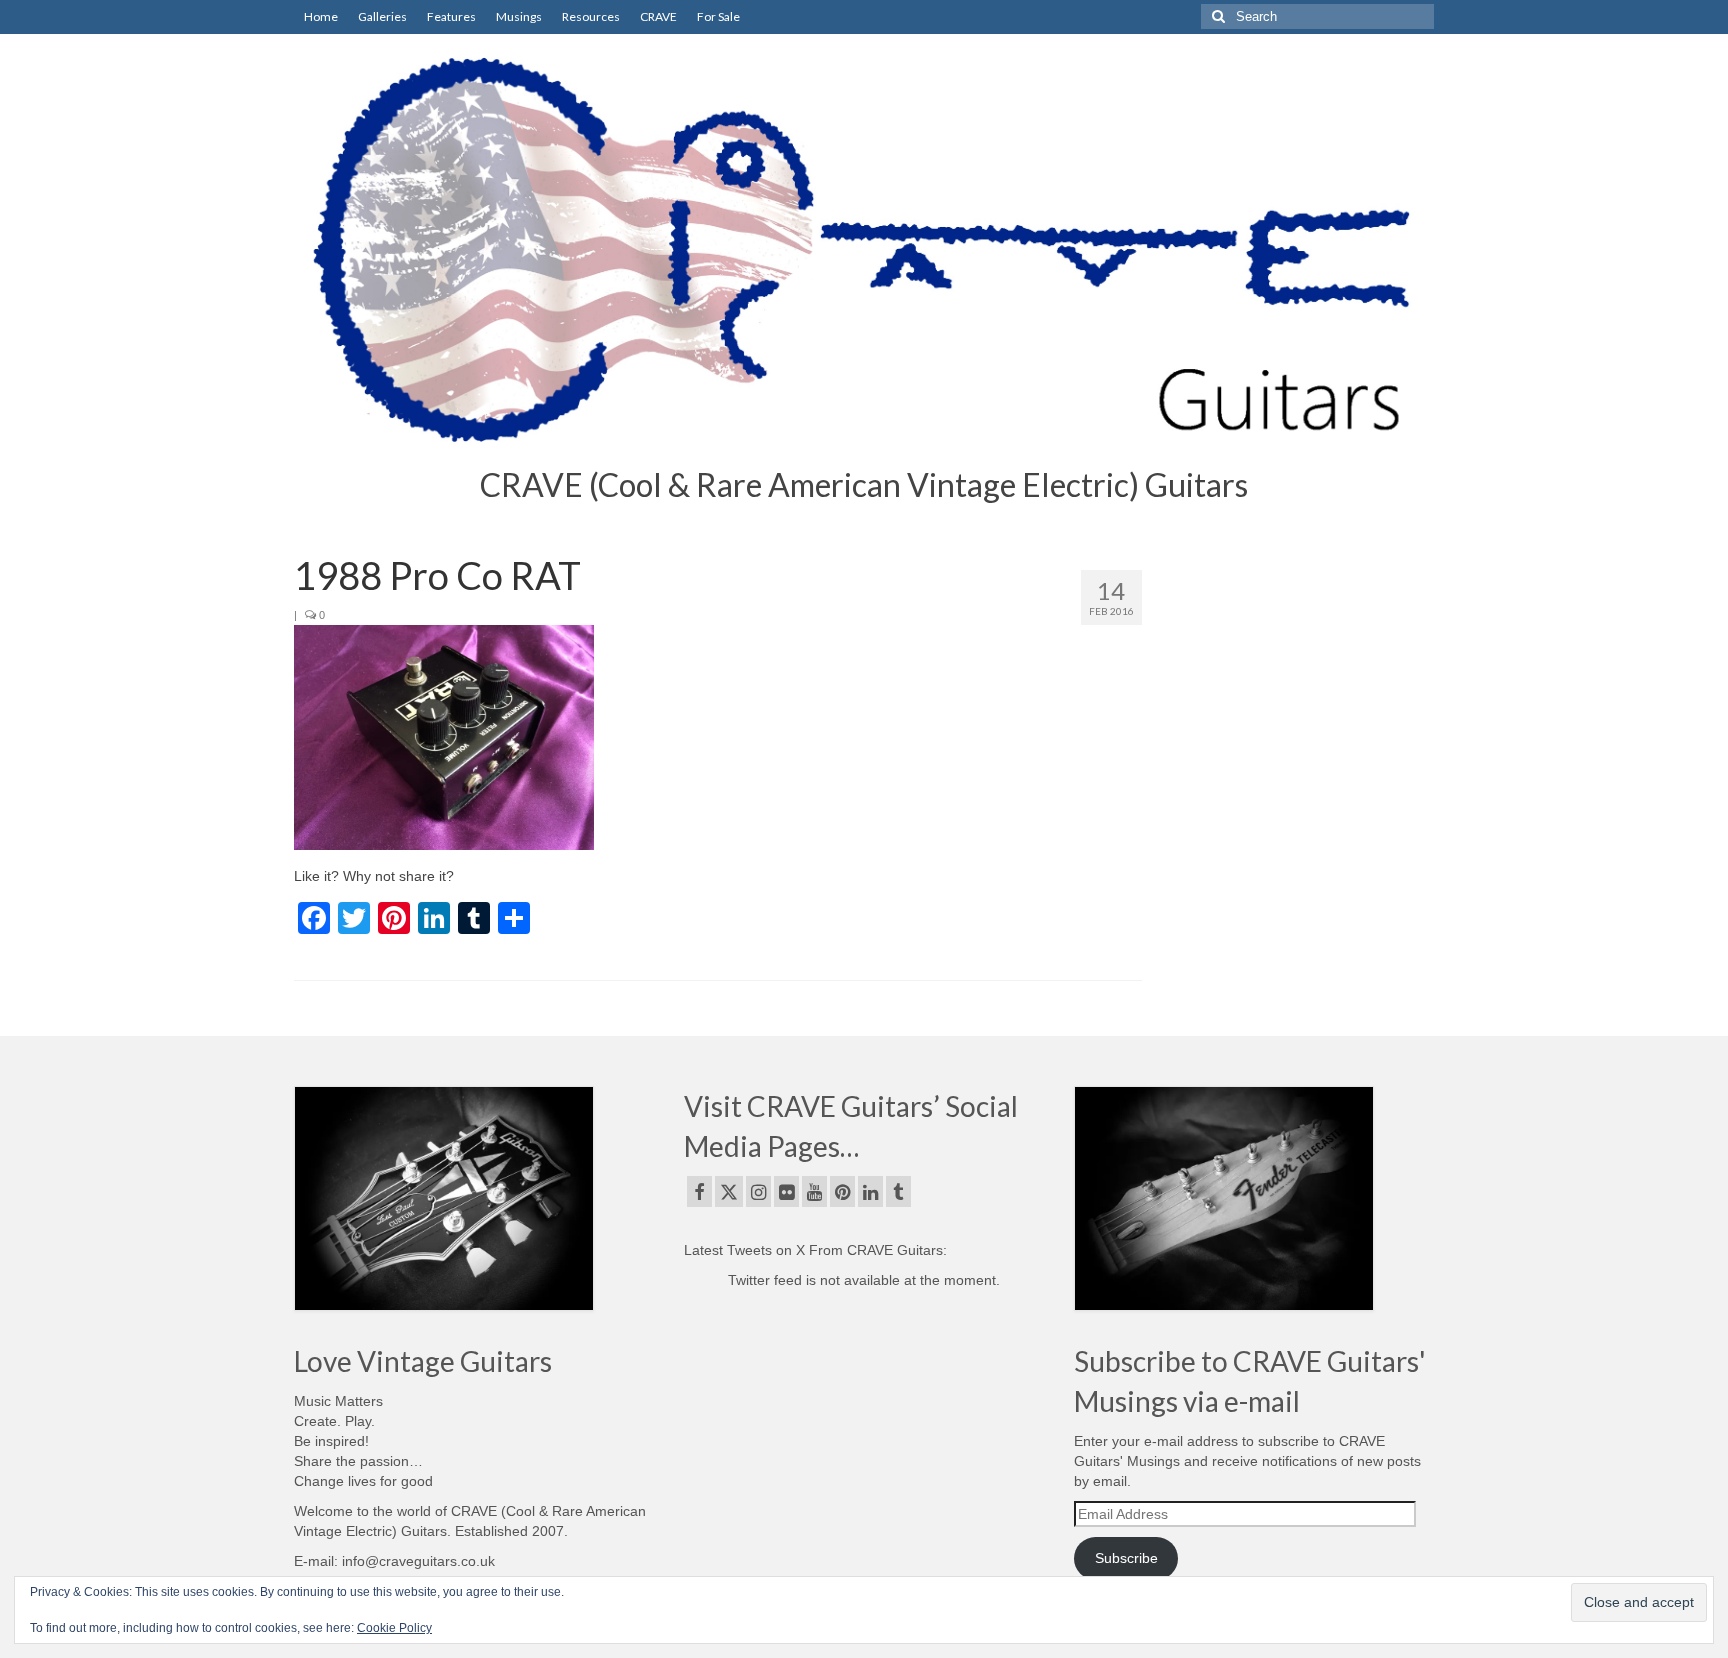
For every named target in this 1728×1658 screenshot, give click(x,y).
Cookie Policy (394, 1628)
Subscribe (1126, 1558)
